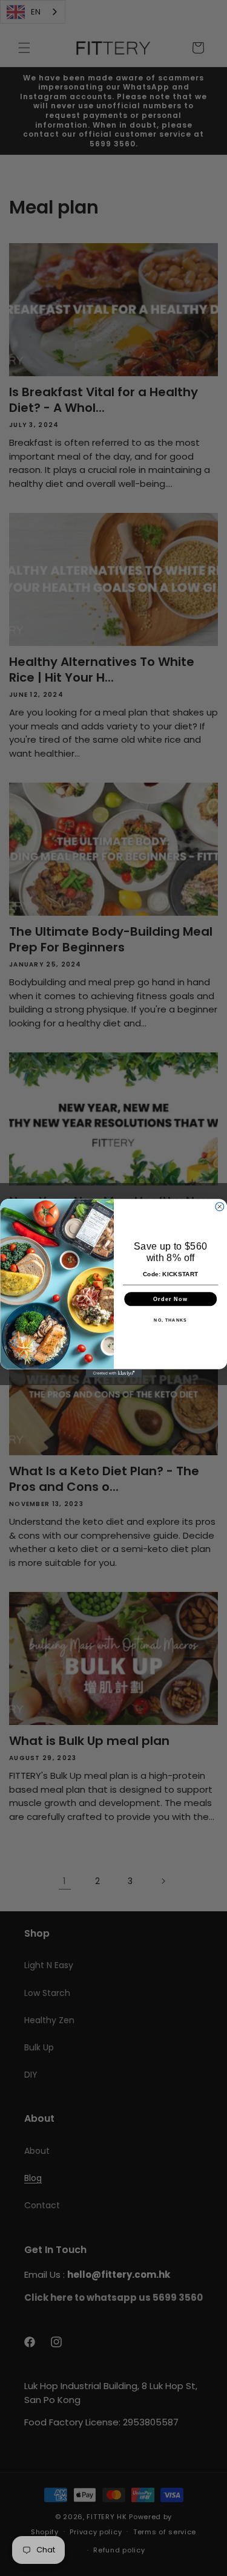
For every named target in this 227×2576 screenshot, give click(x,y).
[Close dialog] (219, 1207)
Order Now (170, 1299)
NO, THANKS (170, 1320)
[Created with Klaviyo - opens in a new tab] (113, 1373)
